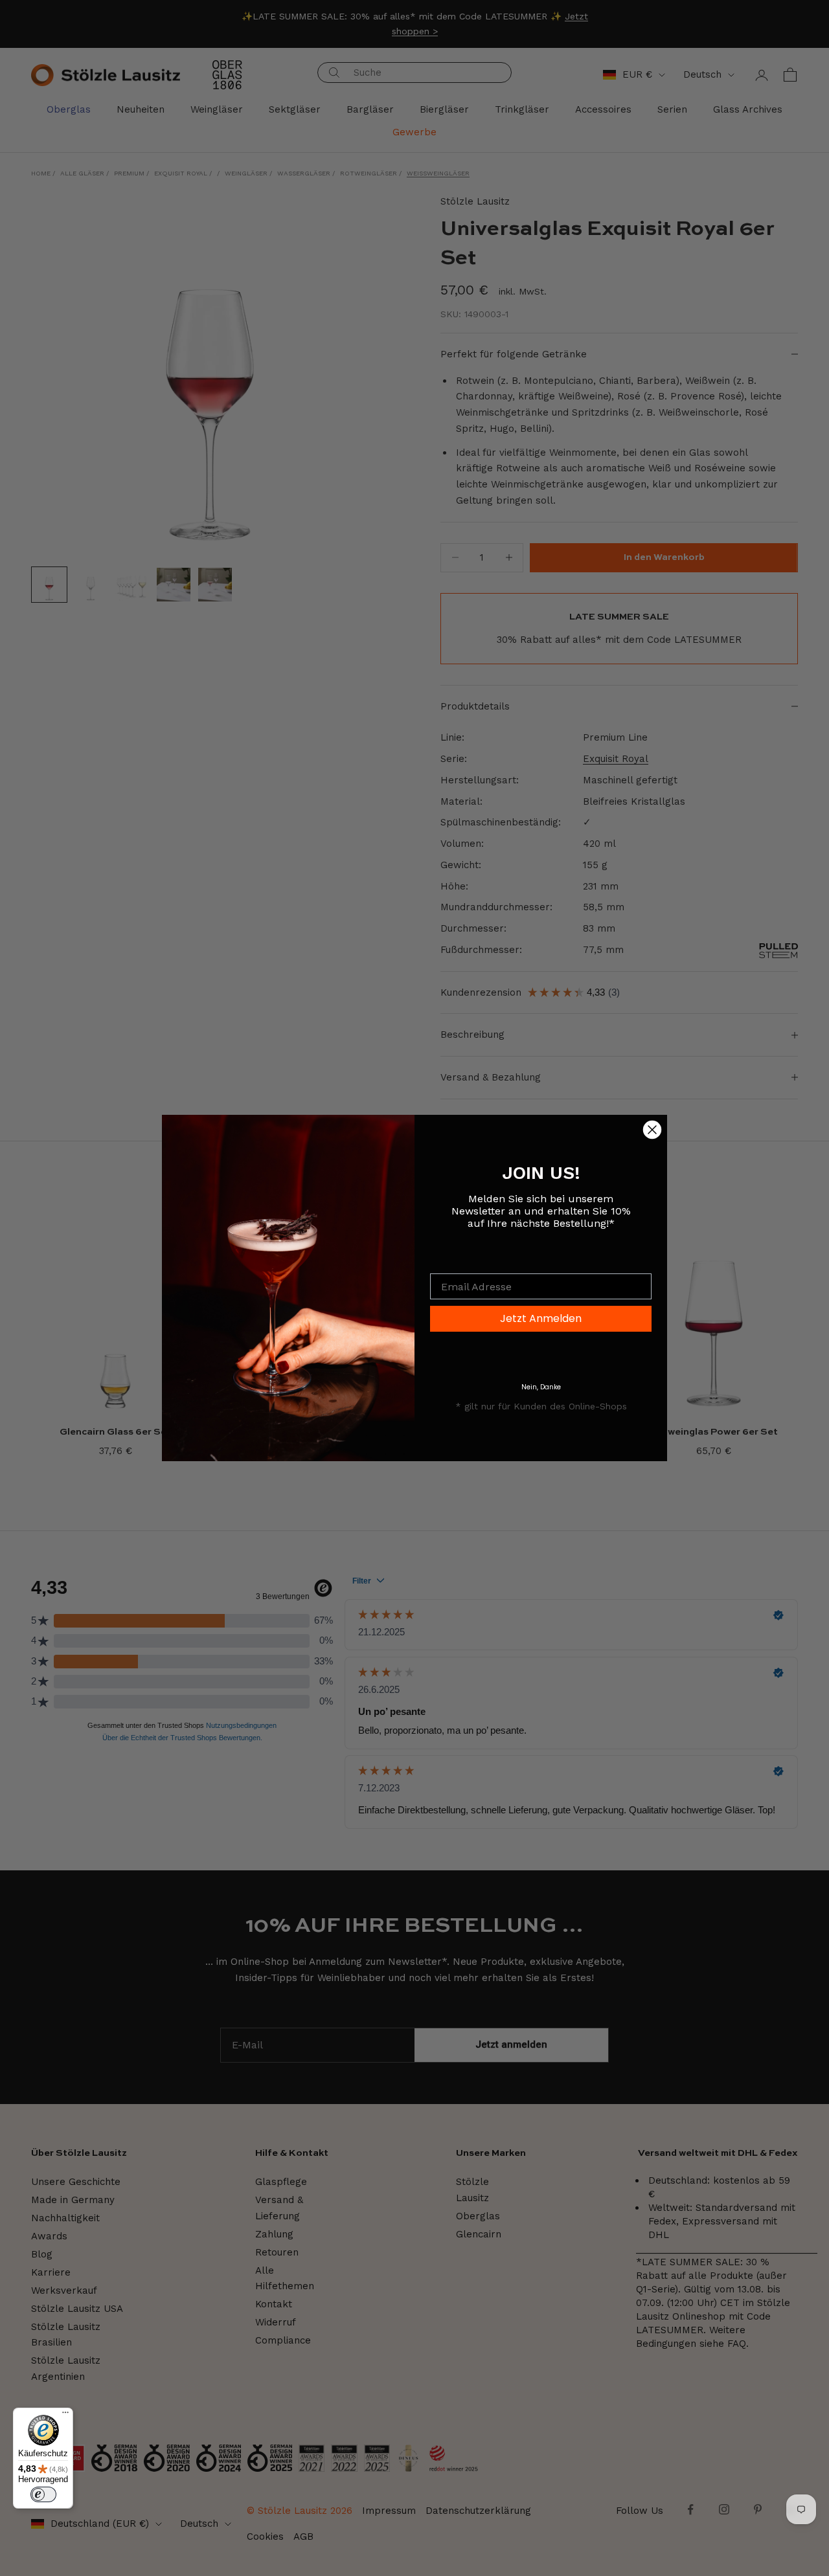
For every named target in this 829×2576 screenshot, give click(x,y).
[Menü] (65, 2415)
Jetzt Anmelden (541, 1318)
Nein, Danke (541, 1387)
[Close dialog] (652, 1130)
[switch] (43, 2494)
